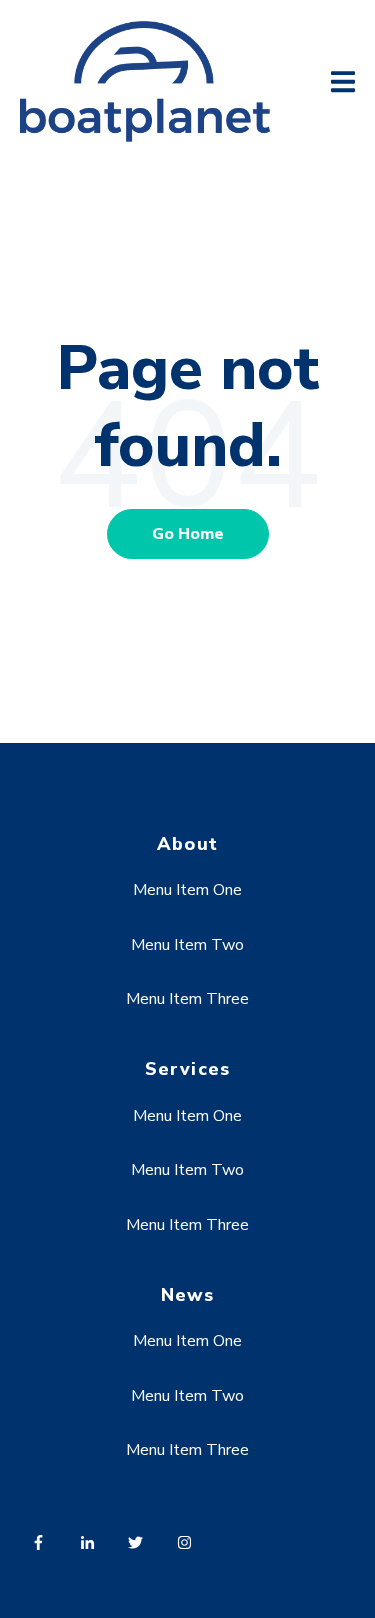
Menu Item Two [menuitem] (187, 945)
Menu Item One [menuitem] (187, 890)
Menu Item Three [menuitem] (187, 999)
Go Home (188, 534)
